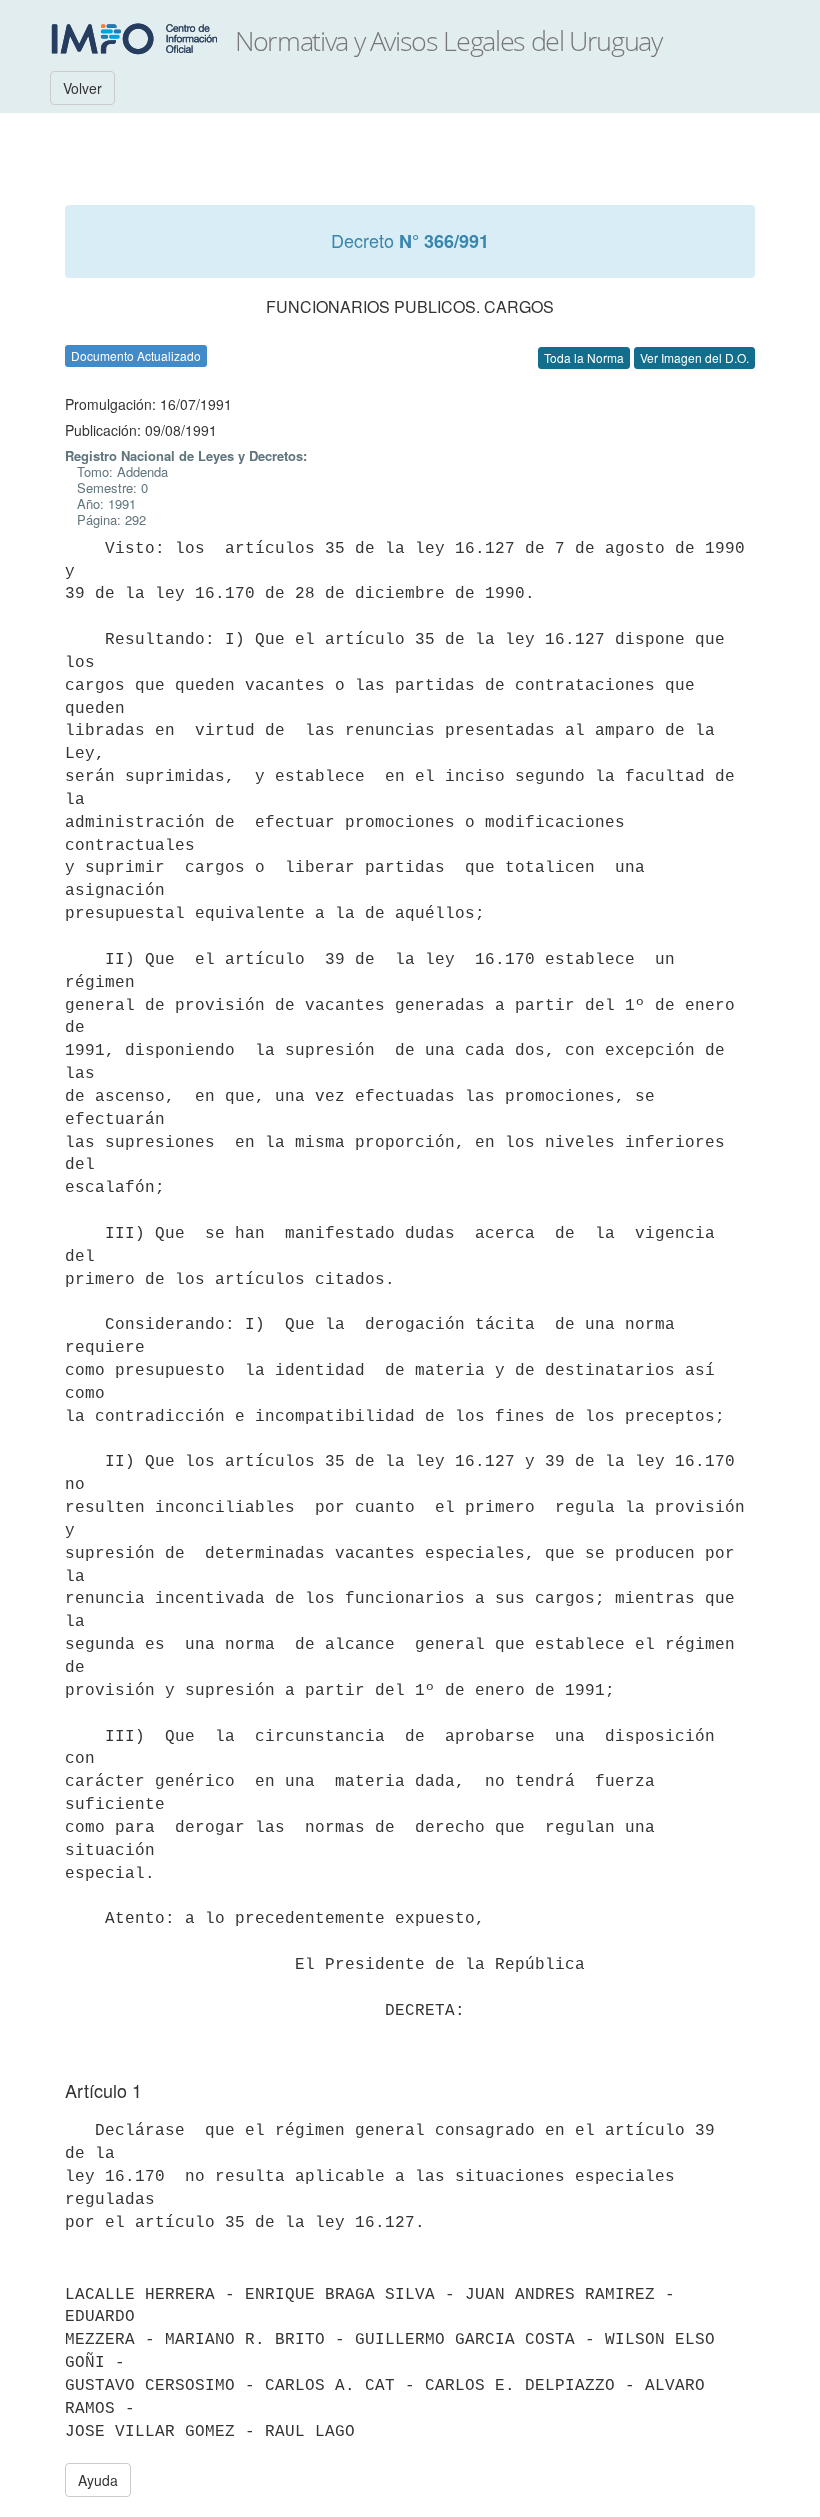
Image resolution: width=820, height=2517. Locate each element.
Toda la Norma (584, 357)
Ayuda (98, 2480)
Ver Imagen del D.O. (694, 357)
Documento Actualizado (136, 355)
